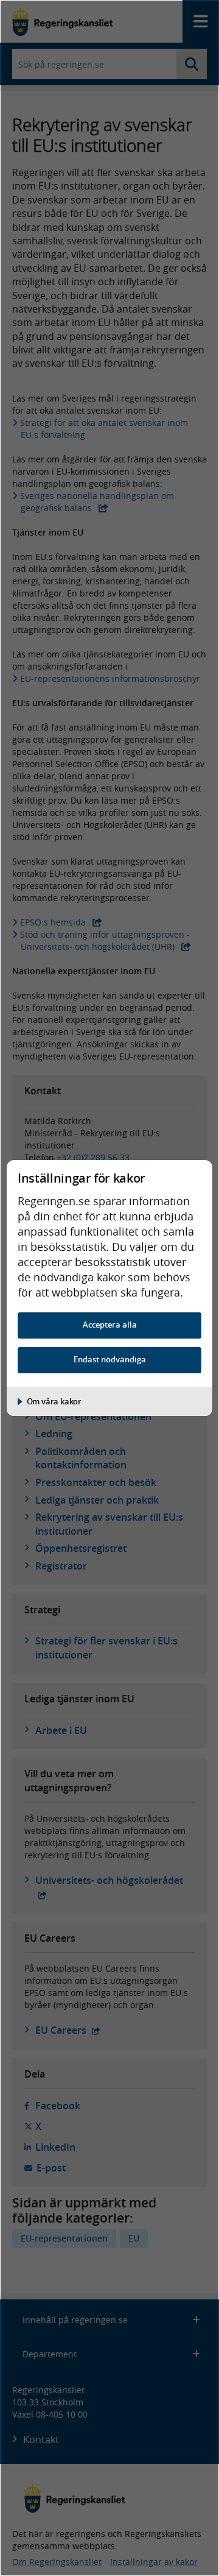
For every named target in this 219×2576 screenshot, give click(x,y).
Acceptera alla (110, 1325)
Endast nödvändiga (110, 1360)
